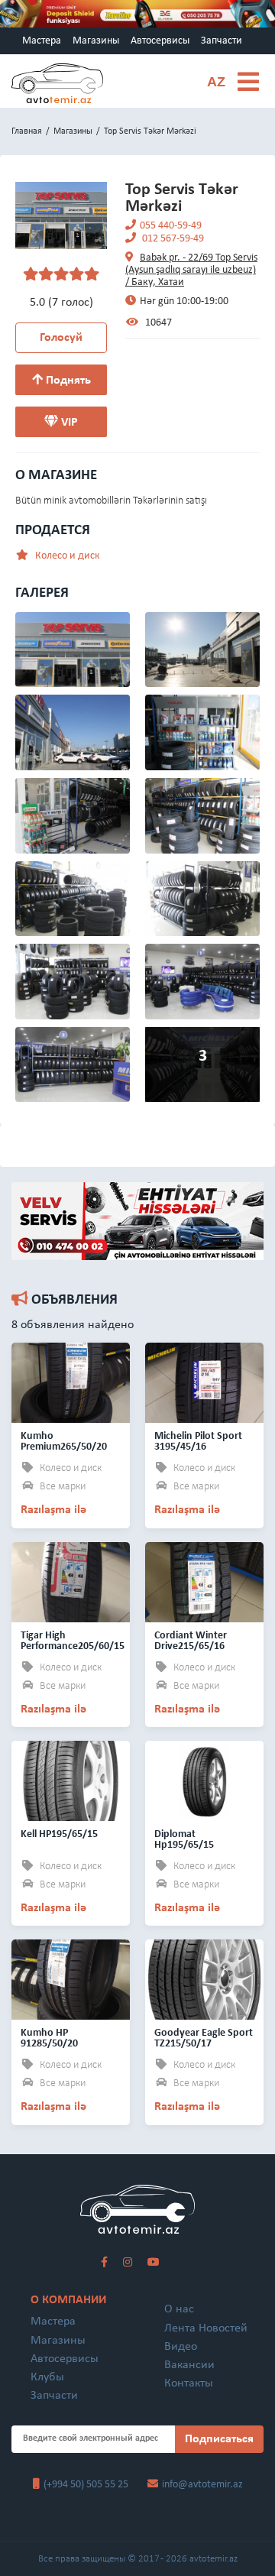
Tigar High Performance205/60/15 (73, 1641)
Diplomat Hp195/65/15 (184, 1840)
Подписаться (219, 2439)
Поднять (67, 381)
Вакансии (189, 2365)
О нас (179, 2309)
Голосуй (61, 338)
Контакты (189, 2383)
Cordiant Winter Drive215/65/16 (191, 1641)
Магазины (96, 41)
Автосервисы (160, 41)
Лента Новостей (206, 2328)
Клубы (47, 2377)
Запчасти (222, 41)
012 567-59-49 (172, 239)
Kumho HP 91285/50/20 (49, 2038)
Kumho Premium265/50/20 (64, 1442)
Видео (181, 2347)
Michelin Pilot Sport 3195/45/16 (198, 1442)
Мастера (42, 41)
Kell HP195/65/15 (59, 1834)
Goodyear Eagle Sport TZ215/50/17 (204, 2038)
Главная (27, 131)
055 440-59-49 (171, 226)
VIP (68, 423)
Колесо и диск (66, 556)
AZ (216, 82)
